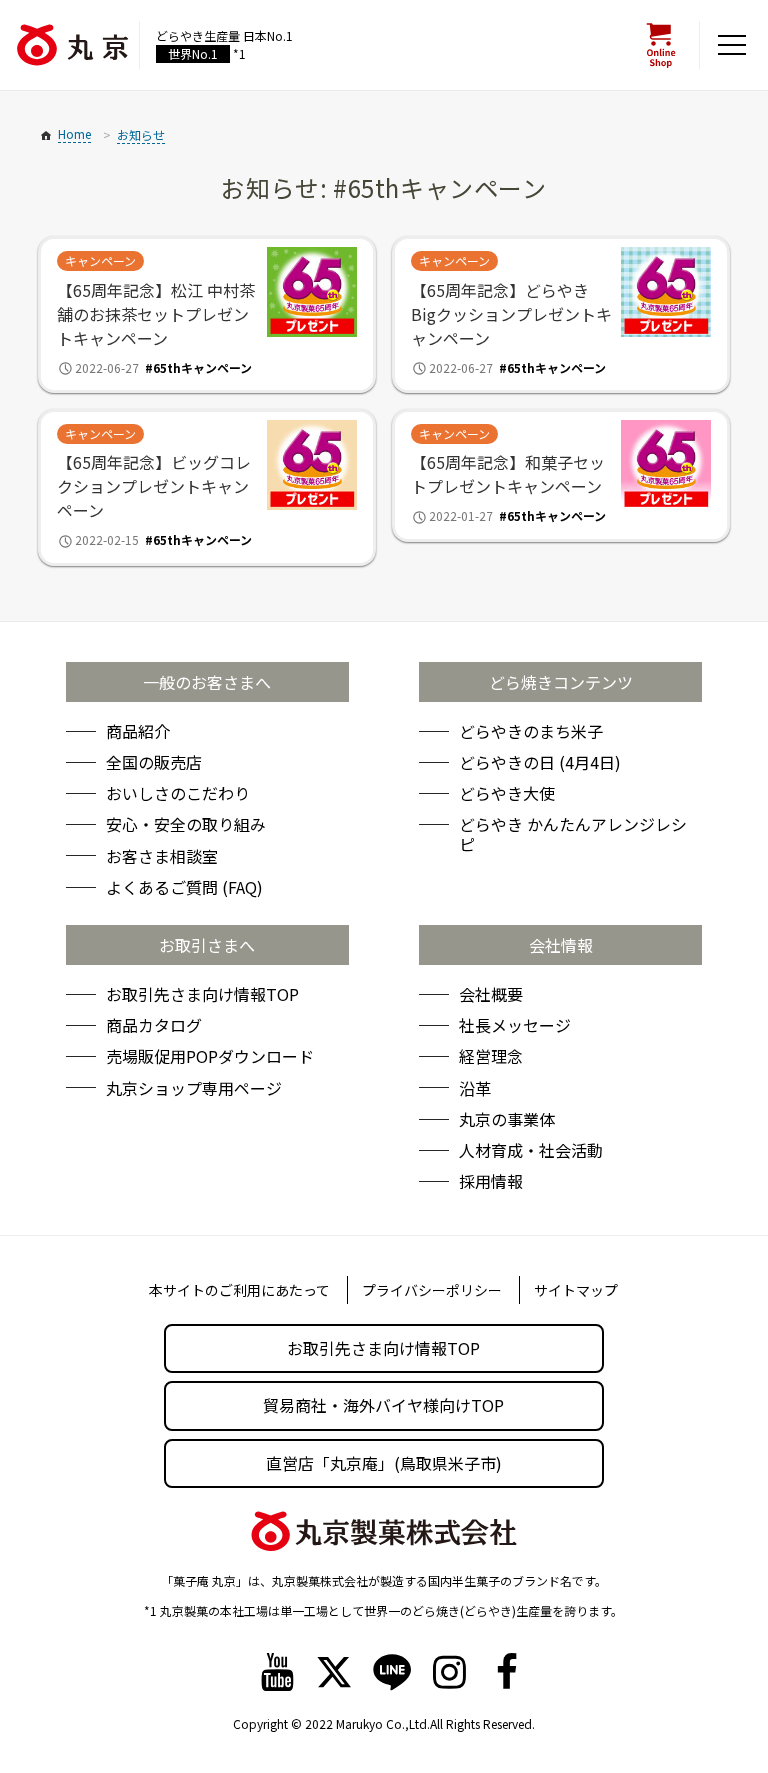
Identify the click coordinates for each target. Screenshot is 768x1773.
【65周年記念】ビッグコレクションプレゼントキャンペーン (154, 486)
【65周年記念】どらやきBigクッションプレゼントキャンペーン (511, 314)
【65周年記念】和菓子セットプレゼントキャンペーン (508, 474)
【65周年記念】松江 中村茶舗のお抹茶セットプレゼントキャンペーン (156, 314)
